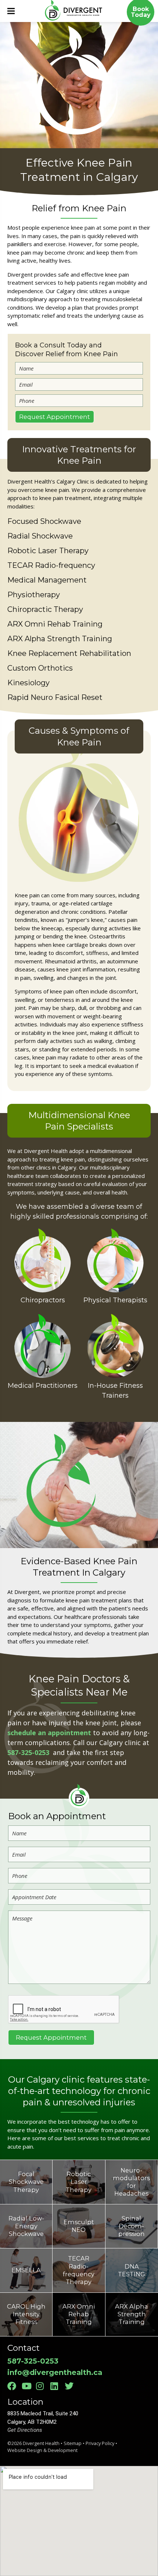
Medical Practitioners (43, 1386)
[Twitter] (71, 2386)
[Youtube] (28, 2386)
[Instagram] (42, 2386)
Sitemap (73, 2443)
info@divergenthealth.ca (55, 2372)
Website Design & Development (42, 2450)
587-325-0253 (29, 1752)
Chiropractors (43, 1300)
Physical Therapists (115, 1300)
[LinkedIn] (57, 2386)
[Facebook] (14, 2386)
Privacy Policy (100, 2443)
